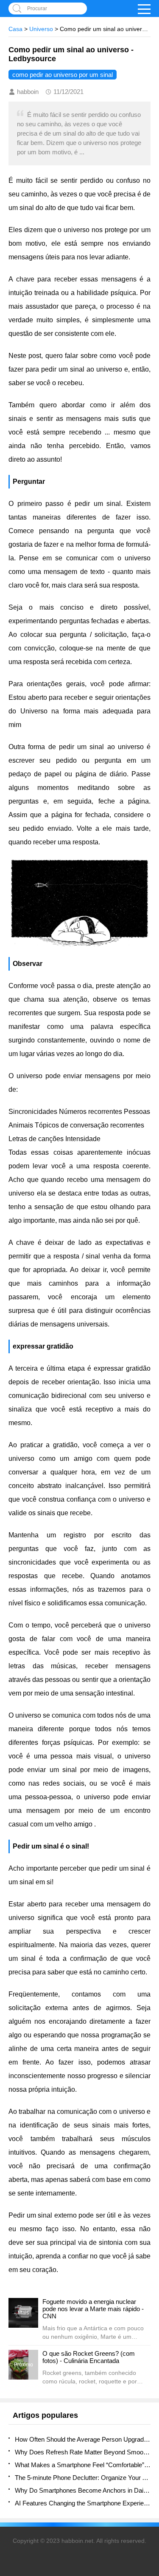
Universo (41, 29)
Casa (15, 29)
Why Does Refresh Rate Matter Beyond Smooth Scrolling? (83, 2452)
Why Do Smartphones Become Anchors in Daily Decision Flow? (83, 2490)
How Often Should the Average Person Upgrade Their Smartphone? (83, 2439)
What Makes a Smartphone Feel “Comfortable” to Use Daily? (83, 2465)
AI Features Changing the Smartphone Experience (83, 2503)
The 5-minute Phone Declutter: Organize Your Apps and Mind (83, 2478)
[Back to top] (150, 2309)
